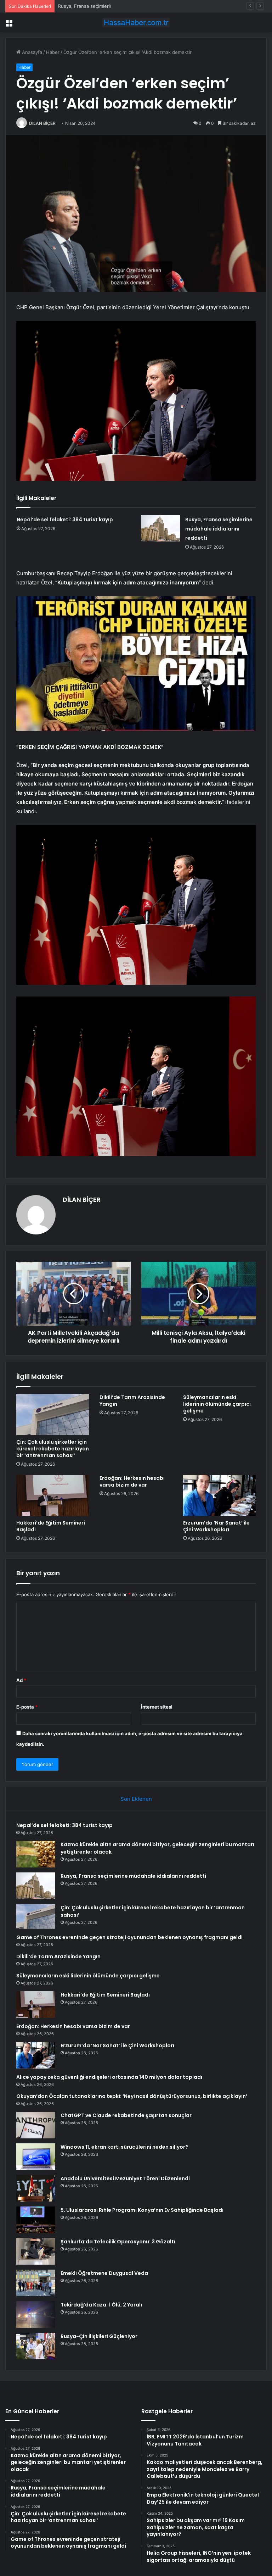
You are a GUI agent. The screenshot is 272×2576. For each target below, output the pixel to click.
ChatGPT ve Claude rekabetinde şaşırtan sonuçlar (126, 2115)
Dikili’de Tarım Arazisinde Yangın (132, 1401)
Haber (53, 52)
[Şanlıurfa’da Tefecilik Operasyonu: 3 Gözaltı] (36, 2251)
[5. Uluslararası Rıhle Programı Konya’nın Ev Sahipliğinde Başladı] (36, 2220)
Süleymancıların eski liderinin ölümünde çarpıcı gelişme (217, 1404)
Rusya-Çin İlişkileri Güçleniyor (99, 2336)
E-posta (27, 1707)
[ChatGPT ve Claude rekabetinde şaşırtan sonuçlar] (36, 2125)
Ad (21, 1680)
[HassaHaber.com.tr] (136, 23)
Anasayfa (31, 52)
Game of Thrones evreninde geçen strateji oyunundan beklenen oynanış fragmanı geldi (129, 1937)
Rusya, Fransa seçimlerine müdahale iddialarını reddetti (119, 6)
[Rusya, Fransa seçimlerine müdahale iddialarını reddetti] (160, 528)
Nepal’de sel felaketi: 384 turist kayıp (65, 520)
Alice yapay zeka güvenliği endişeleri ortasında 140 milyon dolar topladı (109, 2077)
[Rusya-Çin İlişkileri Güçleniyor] (36, 2346)
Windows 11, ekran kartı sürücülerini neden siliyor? (124, 2147)
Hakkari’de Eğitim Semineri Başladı (51, 1526)
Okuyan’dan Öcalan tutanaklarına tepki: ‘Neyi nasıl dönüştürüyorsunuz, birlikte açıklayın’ (132, 2096)
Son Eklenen (136, 1799)
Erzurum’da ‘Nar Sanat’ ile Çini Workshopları (216, 1526)
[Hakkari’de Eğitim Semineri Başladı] (53, 1495)
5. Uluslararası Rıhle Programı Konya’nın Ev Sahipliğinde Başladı (142, 2210)
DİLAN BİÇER (42, 123)
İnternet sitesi (157, 1707)
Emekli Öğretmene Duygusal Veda (104, 2273)
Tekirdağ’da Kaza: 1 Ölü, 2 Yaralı (101, 2305)
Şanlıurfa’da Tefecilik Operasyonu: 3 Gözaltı (118, 2242)
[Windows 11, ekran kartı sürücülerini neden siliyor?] (36, 2157)
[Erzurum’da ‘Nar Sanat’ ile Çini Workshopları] (219, 1495)
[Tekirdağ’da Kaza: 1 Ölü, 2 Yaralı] (36, 2314)
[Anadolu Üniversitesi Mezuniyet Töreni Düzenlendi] (36, 2188)
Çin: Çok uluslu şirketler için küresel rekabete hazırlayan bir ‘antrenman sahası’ (53, 1449)
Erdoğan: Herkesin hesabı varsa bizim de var (132, 1481)
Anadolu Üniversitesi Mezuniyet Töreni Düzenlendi (125, 2178)
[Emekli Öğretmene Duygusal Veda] (36, 2283)
